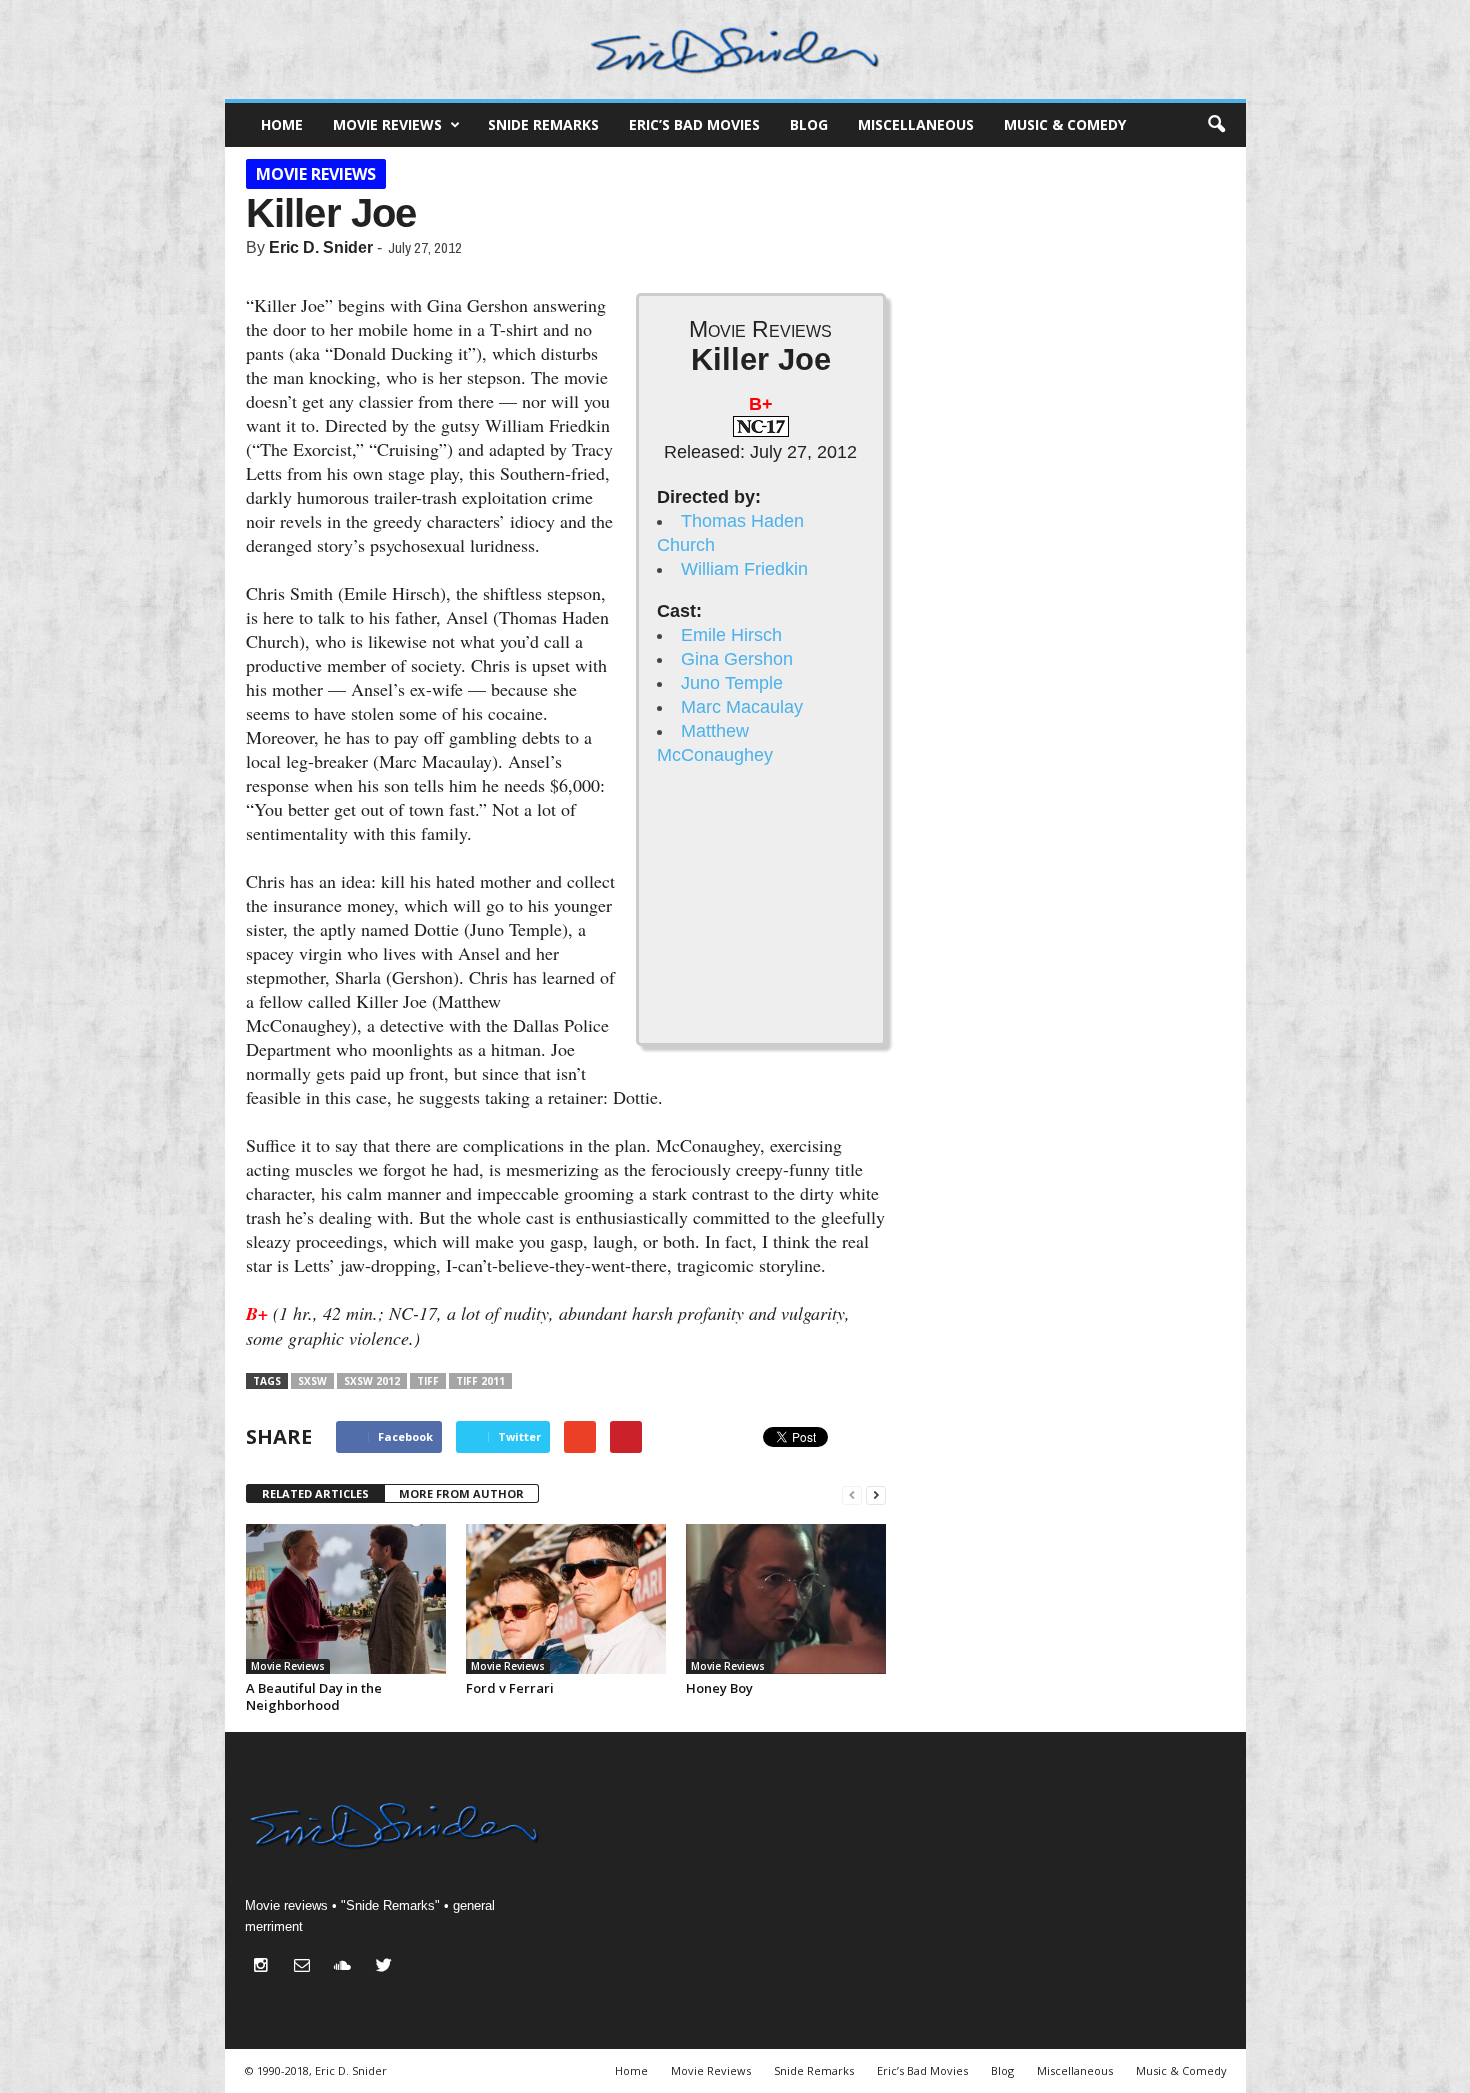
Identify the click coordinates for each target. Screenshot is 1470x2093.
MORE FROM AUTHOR (461, 1493)
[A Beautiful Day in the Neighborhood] (346, 1599)
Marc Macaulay (742, 707)
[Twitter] (386, 1967)
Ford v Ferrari (510, 1688)
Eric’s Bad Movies (694, 124)
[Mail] (306, 1967)
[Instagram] (265, 1967)
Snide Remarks (543, 124)
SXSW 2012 (372, 1381)
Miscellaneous (916, 124)
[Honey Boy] (786, 1599)
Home (282, 124)
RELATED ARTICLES (315, 1493)
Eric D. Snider (321, 247)
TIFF (428, 1381)
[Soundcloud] (347, 1967)
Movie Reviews (387, 124)
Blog (809, 124)
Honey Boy (719, 1688)
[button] (1216, 125)
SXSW (312, 1381)
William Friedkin (744, 569)
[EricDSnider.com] (735, 49)
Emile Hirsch (731, 635)
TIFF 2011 (480, 1381)
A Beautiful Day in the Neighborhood (314, 1696)
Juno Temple (732, 683)
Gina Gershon (737, 659)
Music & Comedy (1065, 124)
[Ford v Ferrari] (566, 1599)
